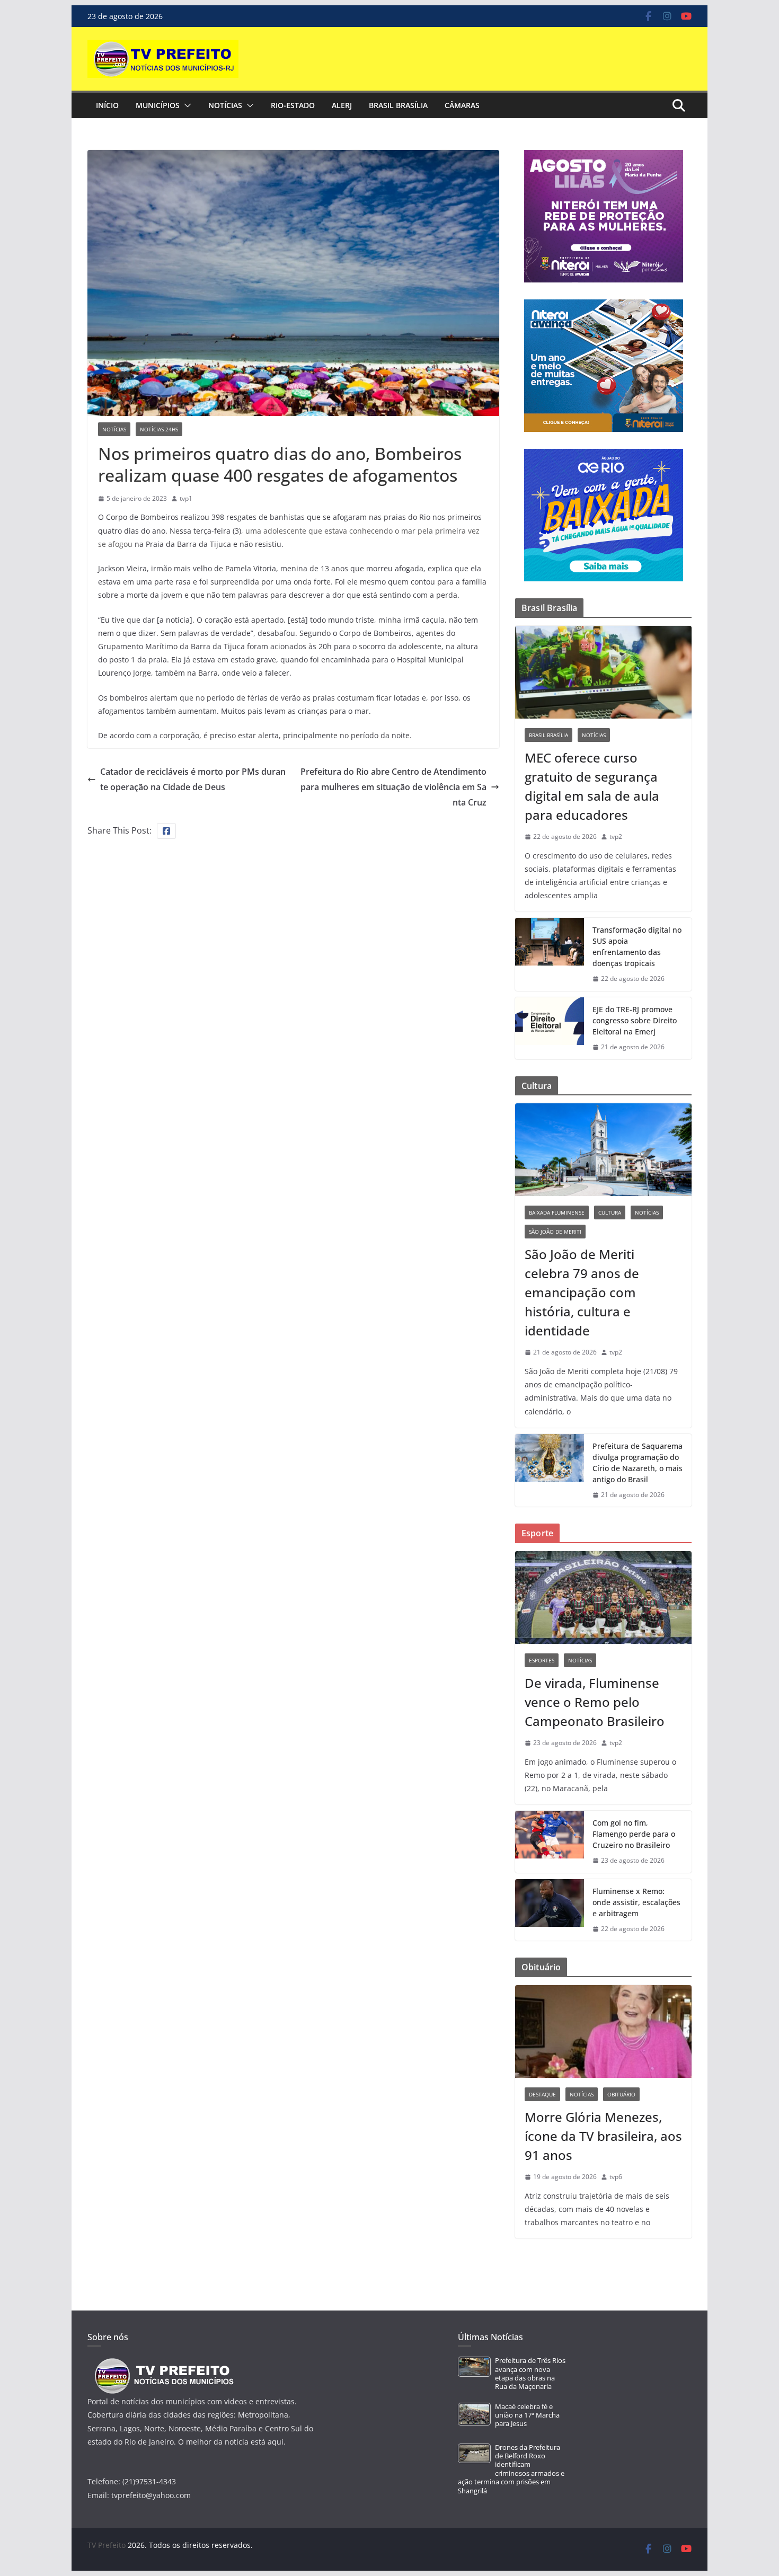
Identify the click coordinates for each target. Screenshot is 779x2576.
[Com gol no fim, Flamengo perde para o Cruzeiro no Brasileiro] (550, 1842)
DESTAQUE (542, 2094)
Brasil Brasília (398, 105)
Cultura (610, 1212)
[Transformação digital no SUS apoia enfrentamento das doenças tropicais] (550, 954)
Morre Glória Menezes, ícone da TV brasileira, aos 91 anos (603, 2136)
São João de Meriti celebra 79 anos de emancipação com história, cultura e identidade (582, 1292)
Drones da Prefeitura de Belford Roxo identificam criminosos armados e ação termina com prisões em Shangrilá (511, 2469)
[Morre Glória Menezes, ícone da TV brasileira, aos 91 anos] (603, 2031)
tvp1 (186, 498)
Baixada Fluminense (557, 1212)
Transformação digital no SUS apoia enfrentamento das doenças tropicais (637, 946)
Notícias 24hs (159, 429)
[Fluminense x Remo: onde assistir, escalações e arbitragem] (550, 1910)
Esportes (542, 1660)
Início (107, 105)
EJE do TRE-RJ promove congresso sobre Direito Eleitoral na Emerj (635, 1020)
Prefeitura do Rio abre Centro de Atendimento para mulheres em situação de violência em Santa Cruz (393, 787)
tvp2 (616, 836)
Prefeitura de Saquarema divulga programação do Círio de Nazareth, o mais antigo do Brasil (638, 1463)
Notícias (225, 105)
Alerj (342, 105)
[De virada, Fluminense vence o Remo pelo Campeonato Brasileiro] (603, 1597)
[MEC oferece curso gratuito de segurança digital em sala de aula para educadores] (603, 672)
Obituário (621, 2094)
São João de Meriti (555, 1232)
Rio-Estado (293, 105)
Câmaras (462, 105)
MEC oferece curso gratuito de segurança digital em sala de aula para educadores (592, 786)
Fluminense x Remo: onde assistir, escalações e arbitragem (636, 1902)
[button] (185, 105)
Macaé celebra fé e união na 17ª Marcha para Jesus (527, 2415)
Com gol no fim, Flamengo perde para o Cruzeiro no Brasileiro (634, 1834)
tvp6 (616, 2177)
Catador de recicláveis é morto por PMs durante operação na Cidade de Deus (193, 779)
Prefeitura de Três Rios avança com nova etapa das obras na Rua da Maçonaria (530, 2374)
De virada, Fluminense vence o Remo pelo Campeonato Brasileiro (595, 1702)
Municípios (158, 105)
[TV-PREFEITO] (163, 2363)
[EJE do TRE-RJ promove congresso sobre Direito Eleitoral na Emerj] (550, 1028)
